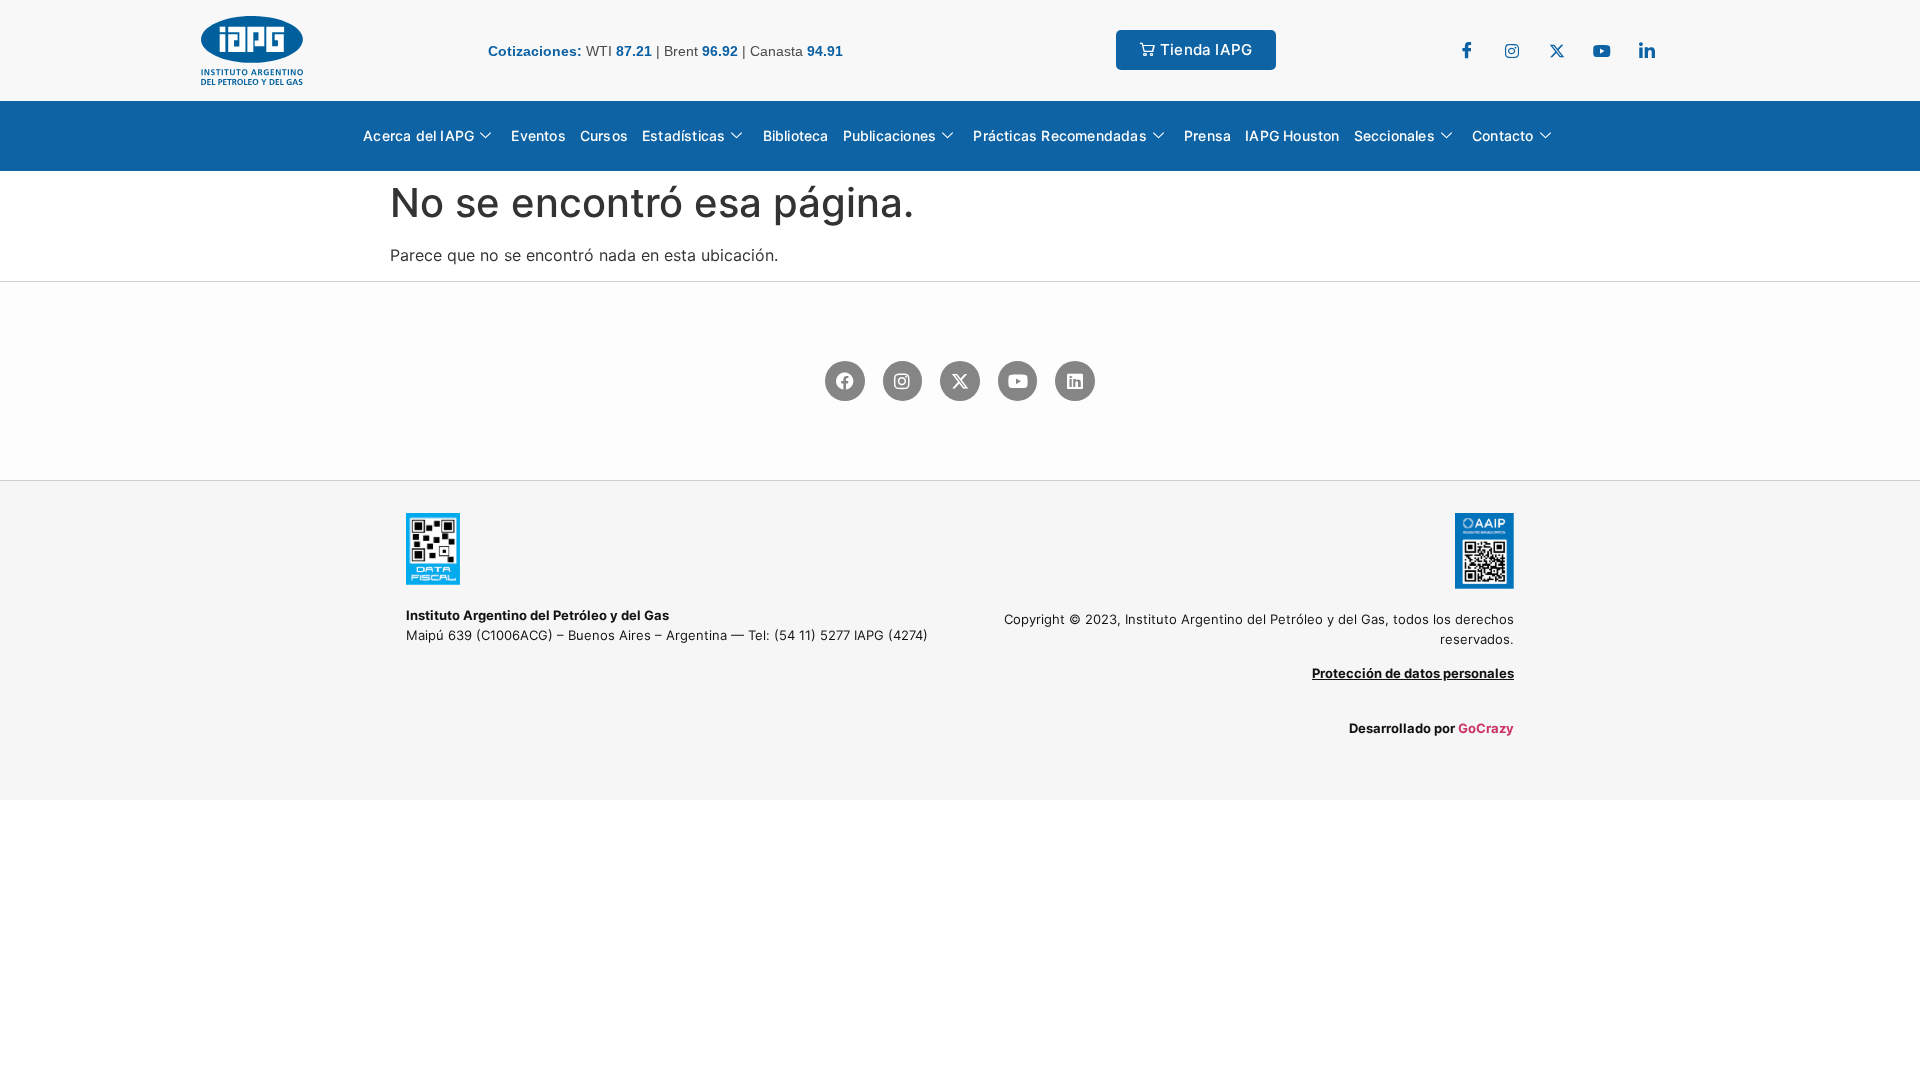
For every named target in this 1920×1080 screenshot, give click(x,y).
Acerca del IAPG (418, 135)
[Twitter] (1512, 50)
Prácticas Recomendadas (1059, 135)
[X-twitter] (960, 381)
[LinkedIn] (1647, 50)
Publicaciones (890, 135)
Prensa (1207, 135)
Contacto (1503, 135)
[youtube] (1602, 50)
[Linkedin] (1075, 381)
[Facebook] (1467, 50)
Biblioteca (796, 135)
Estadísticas (683, 135)
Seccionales (1394, 135)
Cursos (604, 135)
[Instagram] (903, 381)
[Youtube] (1018, 381)
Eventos (538, 135)
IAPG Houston (1292, 135)
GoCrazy (1486, 728)
